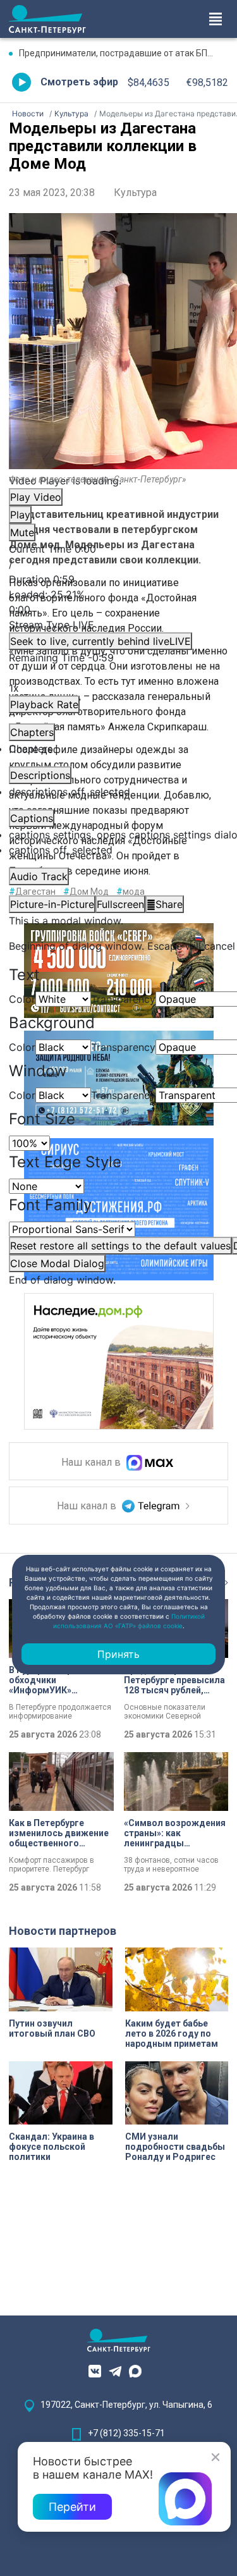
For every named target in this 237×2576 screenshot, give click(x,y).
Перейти (72, 2507)
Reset (120, 1246)
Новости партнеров (63, 1931)
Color (22, 999)
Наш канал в (92, 1463)
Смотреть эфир (79, 82)
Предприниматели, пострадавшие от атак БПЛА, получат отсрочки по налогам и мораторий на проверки (124, 53)
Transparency (123, 999)
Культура (135, 193)
